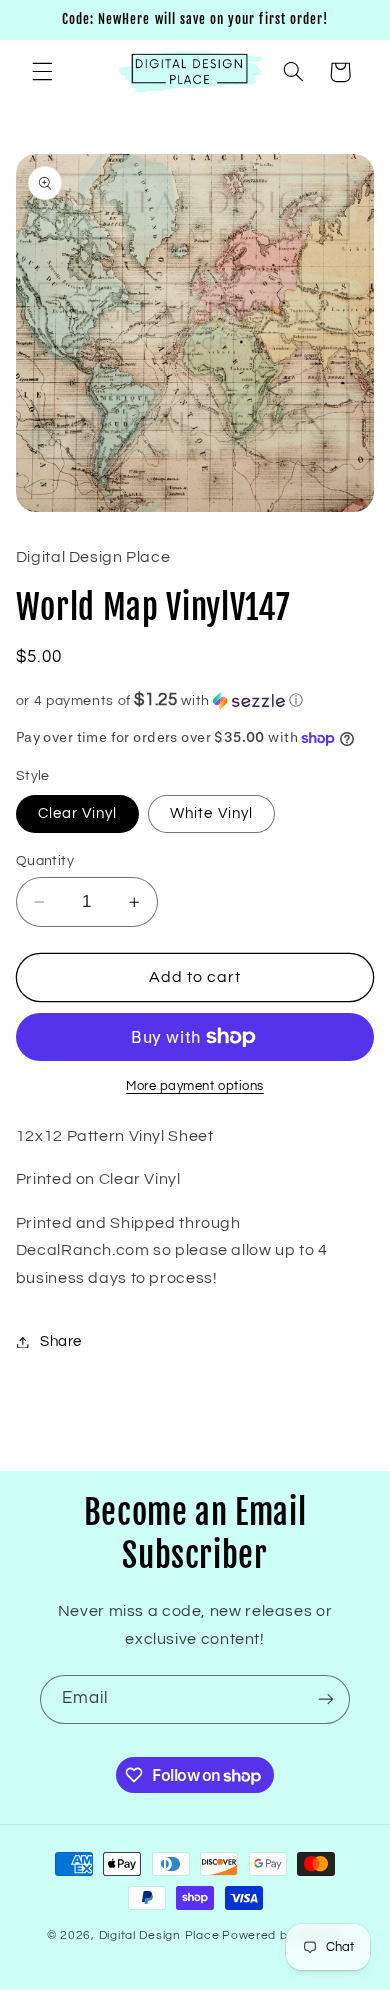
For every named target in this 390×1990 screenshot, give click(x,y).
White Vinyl (211, 813)
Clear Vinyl (78, 813)
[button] (42, 72)
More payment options (195, 1086)
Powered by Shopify (282, 1935)
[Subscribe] (326, 1699)
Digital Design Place (159, 1935)
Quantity (45, 861)
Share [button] (61, 1341)
